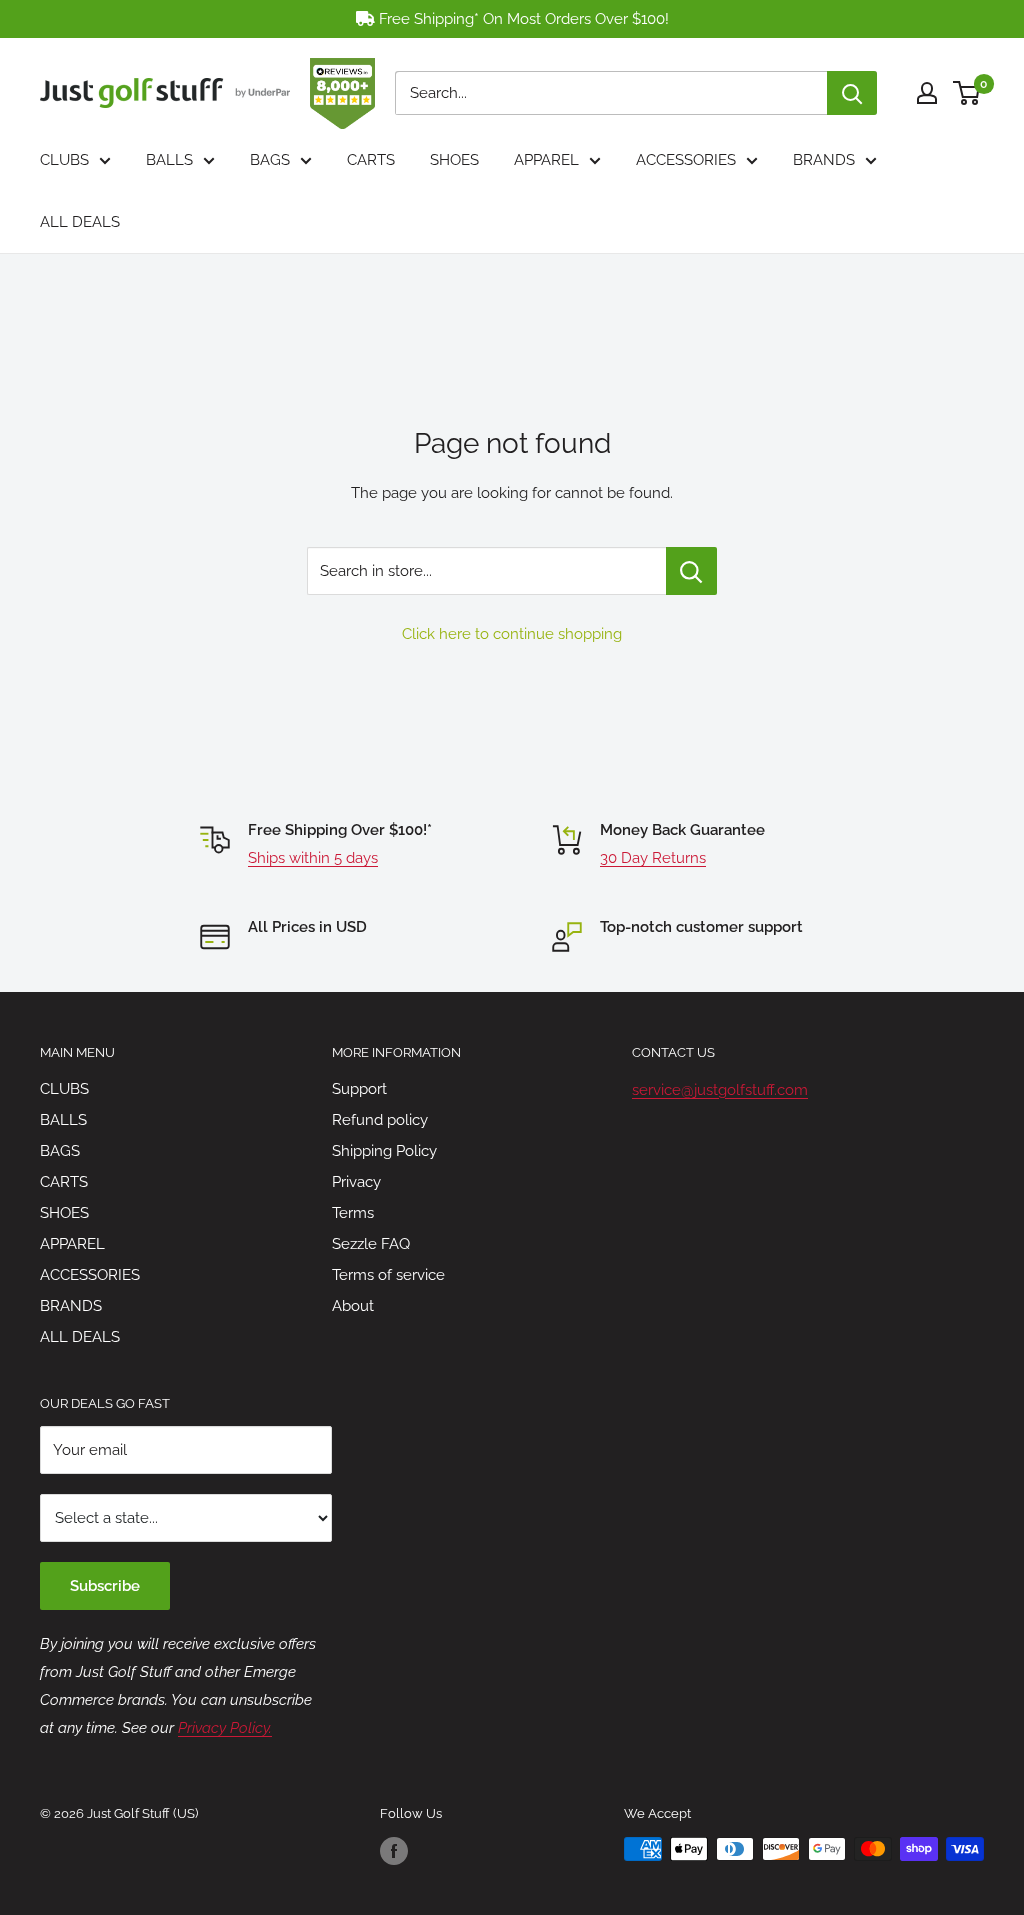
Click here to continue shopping (512, 634)
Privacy (356, 1182)
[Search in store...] (691, 571)
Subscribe (105, 1586)
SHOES (454, 160)
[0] (967, 93)
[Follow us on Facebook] (394, 1851)
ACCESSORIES (686, 160)
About (353, 1306)
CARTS (371, 160)
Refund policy (380, 1120)
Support (359, 1089)
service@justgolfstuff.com (720, 1090)
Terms (353, 1213)
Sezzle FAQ (371, 1244)
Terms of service (388, 1275)
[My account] (927, 93)
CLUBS (64, 160)
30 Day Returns (653, 858)
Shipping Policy (384, 1151)
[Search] (852, 93)
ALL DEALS (80, 222)
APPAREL (546, 160)
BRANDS (824, 160)
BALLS (169, 160)
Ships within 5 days (313, 858)
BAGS (270, 160)
